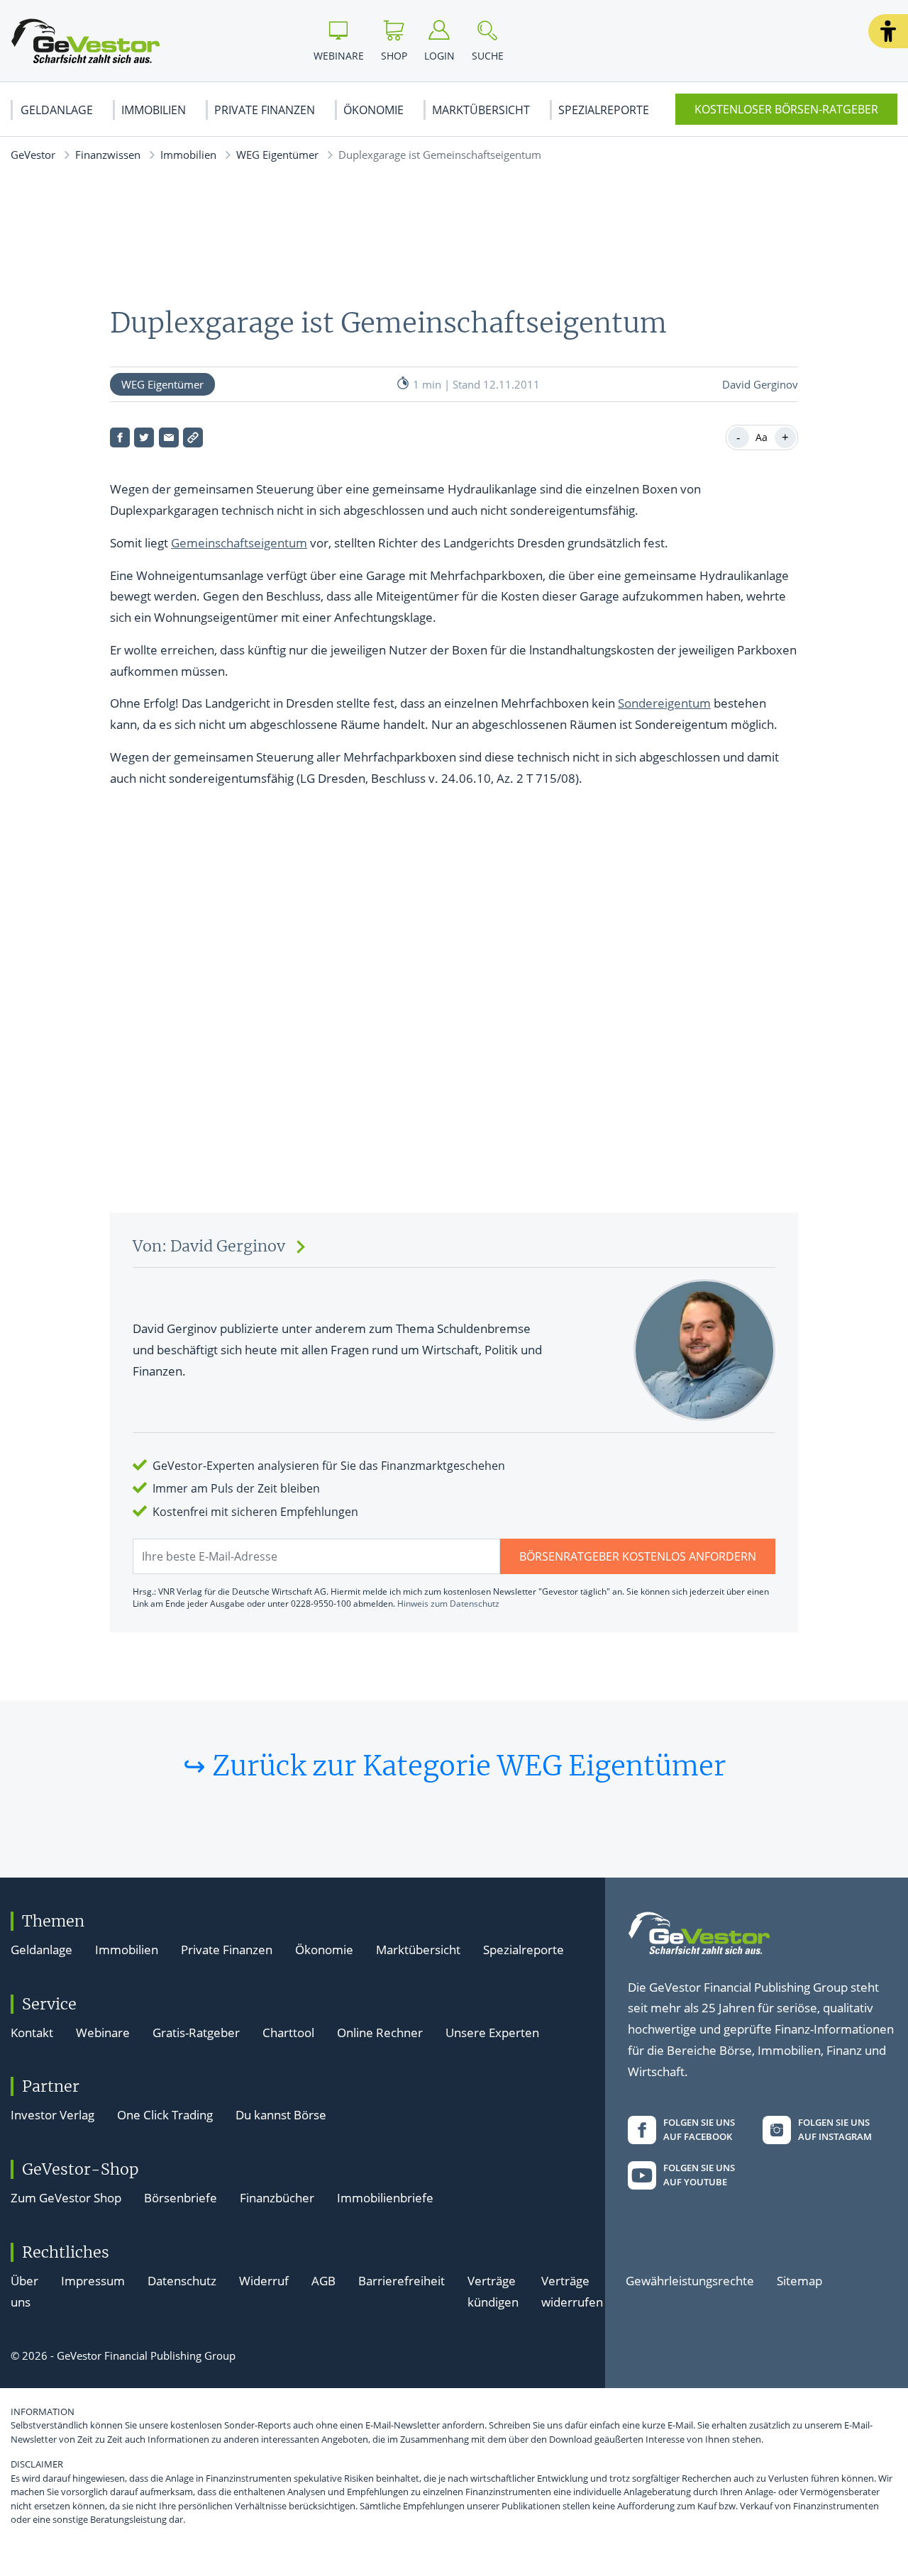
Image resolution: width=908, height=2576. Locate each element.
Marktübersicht (481, 110)
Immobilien (154, 110)
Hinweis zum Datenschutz (448, 1604)
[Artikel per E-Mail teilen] (169, 437)
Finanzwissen (108, 155)
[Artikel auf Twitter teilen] (144, 437)
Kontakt (32, 2033)
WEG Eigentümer (277, 155)
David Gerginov (760, 384)
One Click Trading (165, 2115)
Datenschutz (182, 2281)
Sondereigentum (664, 703)
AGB (323, 2281)
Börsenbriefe (181, 2198)
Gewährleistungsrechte (690, 2281)
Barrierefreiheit (402, 2281)
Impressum (93, 2281)
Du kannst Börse (281, 2115)
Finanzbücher (277, 2198)
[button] (888, 31)
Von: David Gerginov (209, 1246)
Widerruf (264, 2281)
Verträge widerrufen (572, 2291)
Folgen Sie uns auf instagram (835, 2129)
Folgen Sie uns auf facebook (699, 2129)
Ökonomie (373, 110)
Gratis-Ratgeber (196, 2033)
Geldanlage (57, 110)
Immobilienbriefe (385, 2198)
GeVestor (33, 155)
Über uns (24, 2291)
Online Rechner (380, 2033)
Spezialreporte (604, 110)
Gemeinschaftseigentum (239, 543)
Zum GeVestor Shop (66, 2198)
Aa (762, 437)
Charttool (288, 2033)
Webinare (103, 2033)
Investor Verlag (52, 2115)
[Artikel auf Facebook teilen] (120, 437)
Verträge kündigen (493, 2291)
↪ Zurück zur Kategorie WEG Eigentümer (454, 1766)
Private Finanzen (265, 110)
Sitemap (799, 2281)
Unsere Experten (492, 2033)
